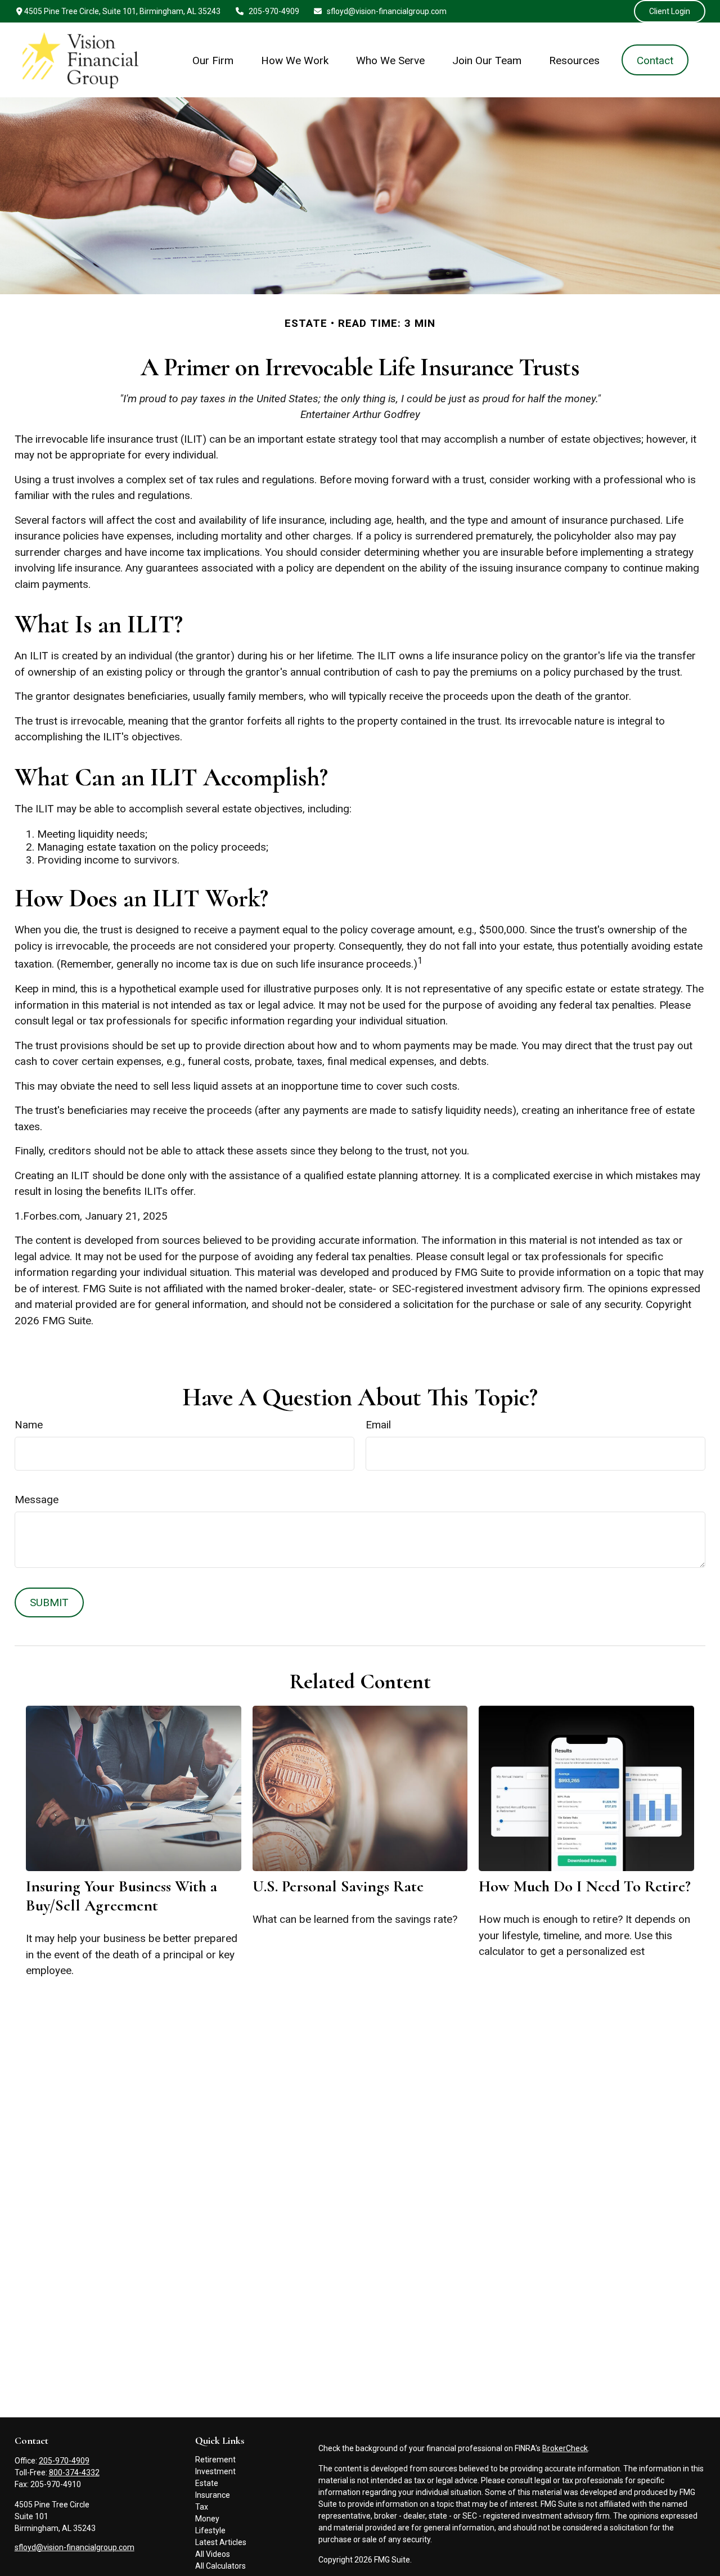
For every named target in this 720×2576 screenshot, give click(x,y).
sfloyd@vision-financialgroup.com (387, 11)
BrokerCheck (565, 2448)
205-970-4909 (274, 11)
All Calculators (220, 2566)
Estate (207, 2483)
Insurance (213, 2495)
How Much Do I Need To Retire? (585, 1886)
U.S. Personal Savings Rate (338, 1886)
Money (207, 2519)
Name (29, 1425)
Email (378, 1425)
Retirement (215, 2460)
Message (37, 1500)
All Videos (213, 2554)
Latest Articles (221, 2542)
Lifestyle (210, 2530)
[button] (213, 60)
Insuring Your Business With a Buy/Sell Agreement (121, 1896)
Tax (202, 2507)
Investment (215, 2471)
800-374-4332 (74, 2472)
